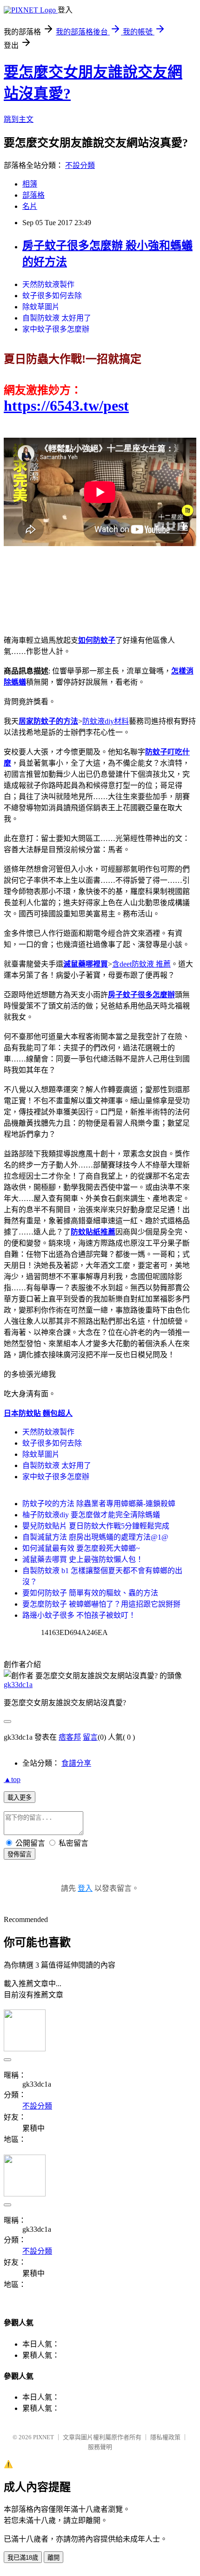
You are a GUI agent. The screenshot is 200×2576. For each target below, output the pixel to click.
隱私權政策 (165, 2437)
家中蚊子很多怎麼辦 (56, 329)
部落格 (33, 195)
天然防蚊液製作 (48, 284)
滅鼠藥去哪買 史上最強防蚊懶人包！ (83, 1559)
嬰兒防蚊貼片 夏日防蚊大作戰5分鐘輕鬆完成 (96, 1526)
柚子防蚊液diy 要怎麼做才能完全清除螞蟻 (91, 1515)
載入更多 (20, 1798)
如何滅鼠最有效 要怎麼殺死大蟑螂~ (81, 1548)
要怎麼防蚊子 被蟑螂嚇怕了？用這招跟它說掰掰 (101, 1604)
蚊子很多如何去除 (52, 296)
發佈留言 (20, 1854)
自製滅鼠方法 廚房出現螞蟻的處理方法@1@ (95, 1537)
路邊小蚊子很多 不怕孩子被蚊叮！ (79, 1615)
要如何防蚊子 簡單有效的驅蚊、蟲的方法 (90, 1593)
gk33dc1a (18, 1685)
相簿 (30, 184)
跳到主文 (19, 119)
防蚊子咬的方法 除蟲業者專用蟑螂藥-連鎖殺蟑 (99, 1504)
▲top (12, 1779)
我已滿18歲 (23, 2558)
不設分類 (80, 165)
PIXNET (43, 2437)
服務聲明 (100, 2447)
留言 (90, 1737)
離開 (53, 2558)
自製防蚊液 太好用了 (57, 318)
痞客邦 (70, 1737)
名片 (30, 206)
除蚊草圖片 (41, 307)
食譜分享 (76, 1763)
